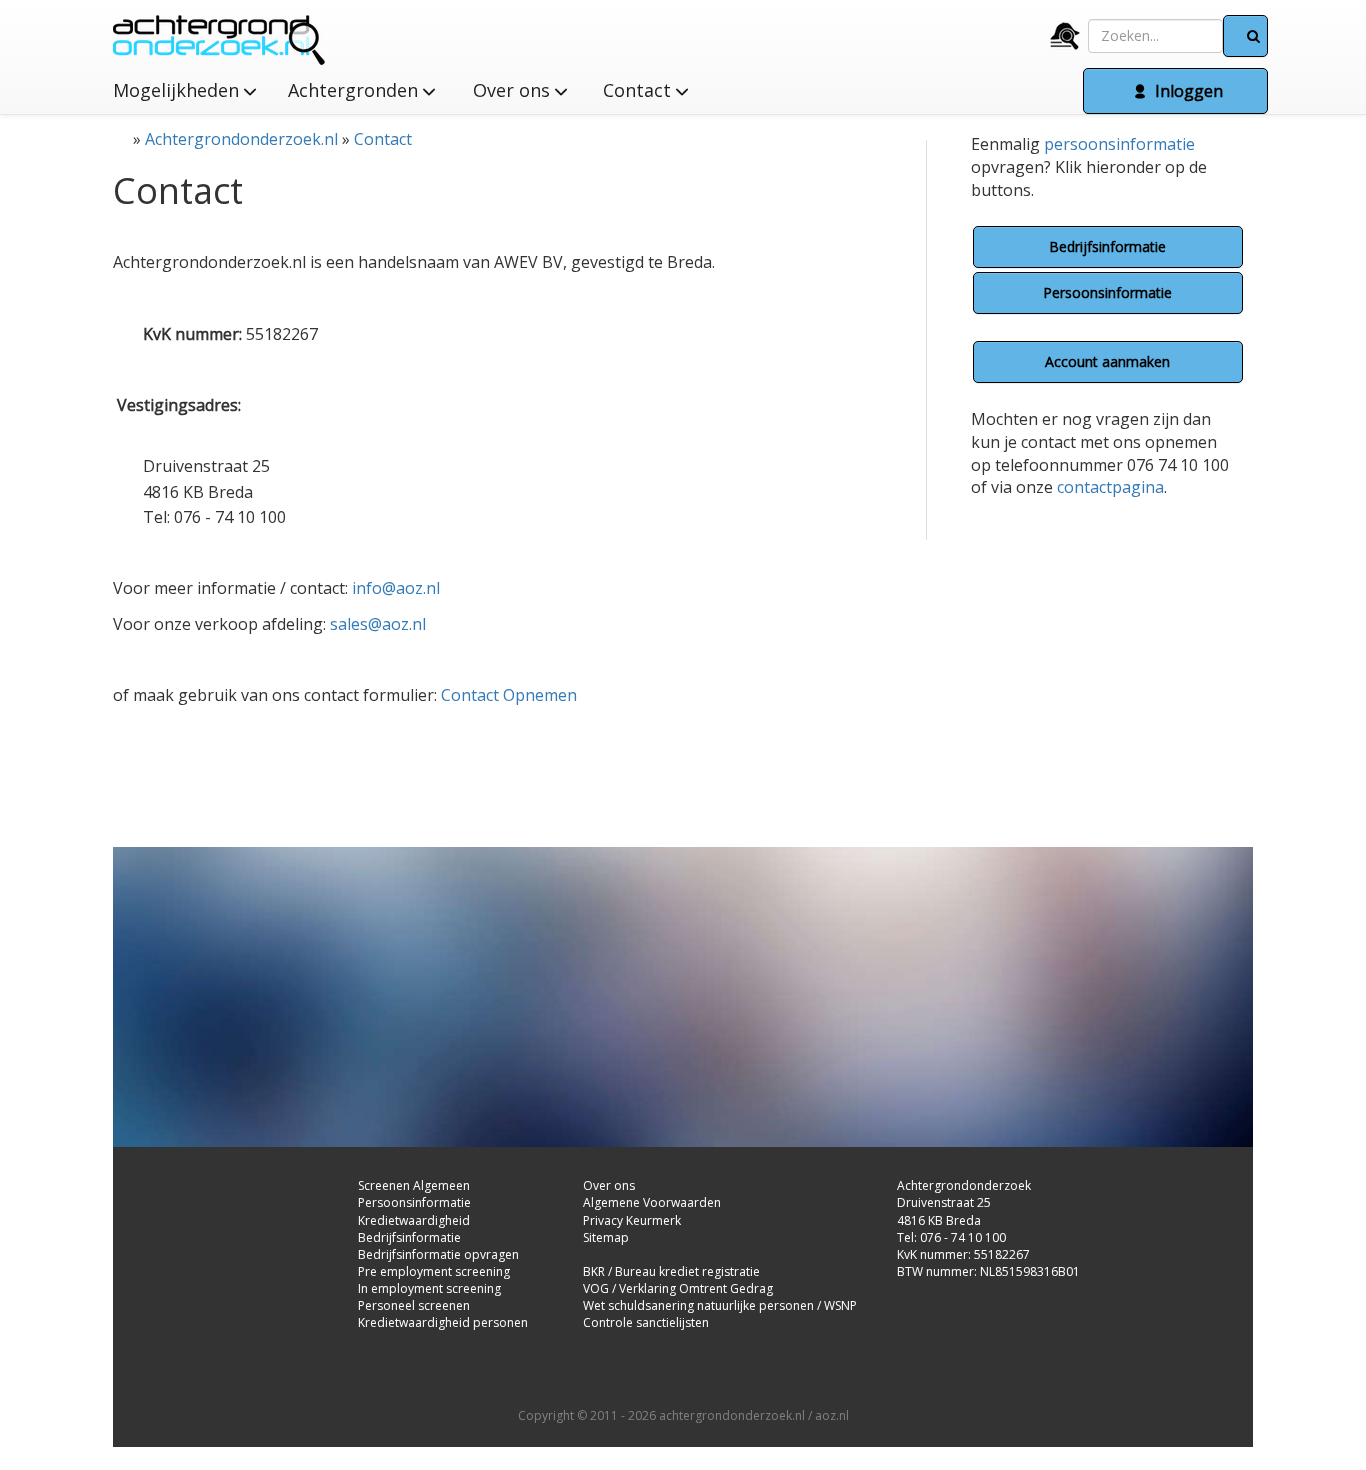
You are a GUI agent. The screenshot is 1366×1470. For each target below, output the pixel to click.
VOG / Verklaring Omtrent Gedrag (678, 1288)
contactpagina (1110, 487)
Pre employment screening (434, 1271)
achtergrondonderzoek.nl (732, 1415)
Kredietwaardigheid (414, 1220)
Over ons (514, 90)
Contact (383, 139)
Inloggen (1187, 91)
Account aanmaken (1107, 361)
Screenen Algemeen (414, 1185)
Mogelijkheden (178, 90)
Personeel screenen (414, 1305)
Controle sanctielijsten (646, 1322)
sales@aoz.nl (378, 624)
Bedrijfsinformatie (1107, 246)
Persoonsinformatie (1107, 292)
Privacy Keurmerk (632, 1220)
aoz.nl (832, 1415)
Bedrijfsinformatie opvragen (438, 1254)
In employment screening (429, 1288)
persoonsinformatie (1119, 144)
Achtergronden (355, 90)
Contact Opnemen (509, 695)
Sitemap (606, 1237)
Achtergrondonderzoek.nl (241, 139)
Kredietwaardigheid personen (443, 1322)
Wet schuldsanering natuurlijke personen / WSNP (720, 1305)
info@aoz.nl (396, 588)
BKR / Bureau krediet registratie (671, 1271)
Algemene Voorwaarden (652, 1202)
